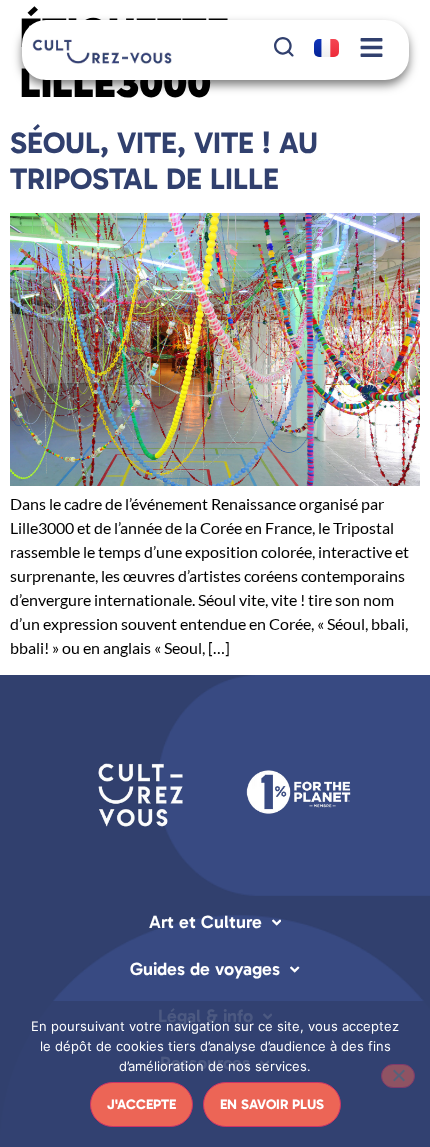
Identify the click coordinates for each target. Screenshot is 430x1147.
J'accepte (141, 1104)
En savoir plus (272, 1104)
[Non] (398, 1076)
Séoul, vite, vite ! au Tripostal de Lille (164, 161)
